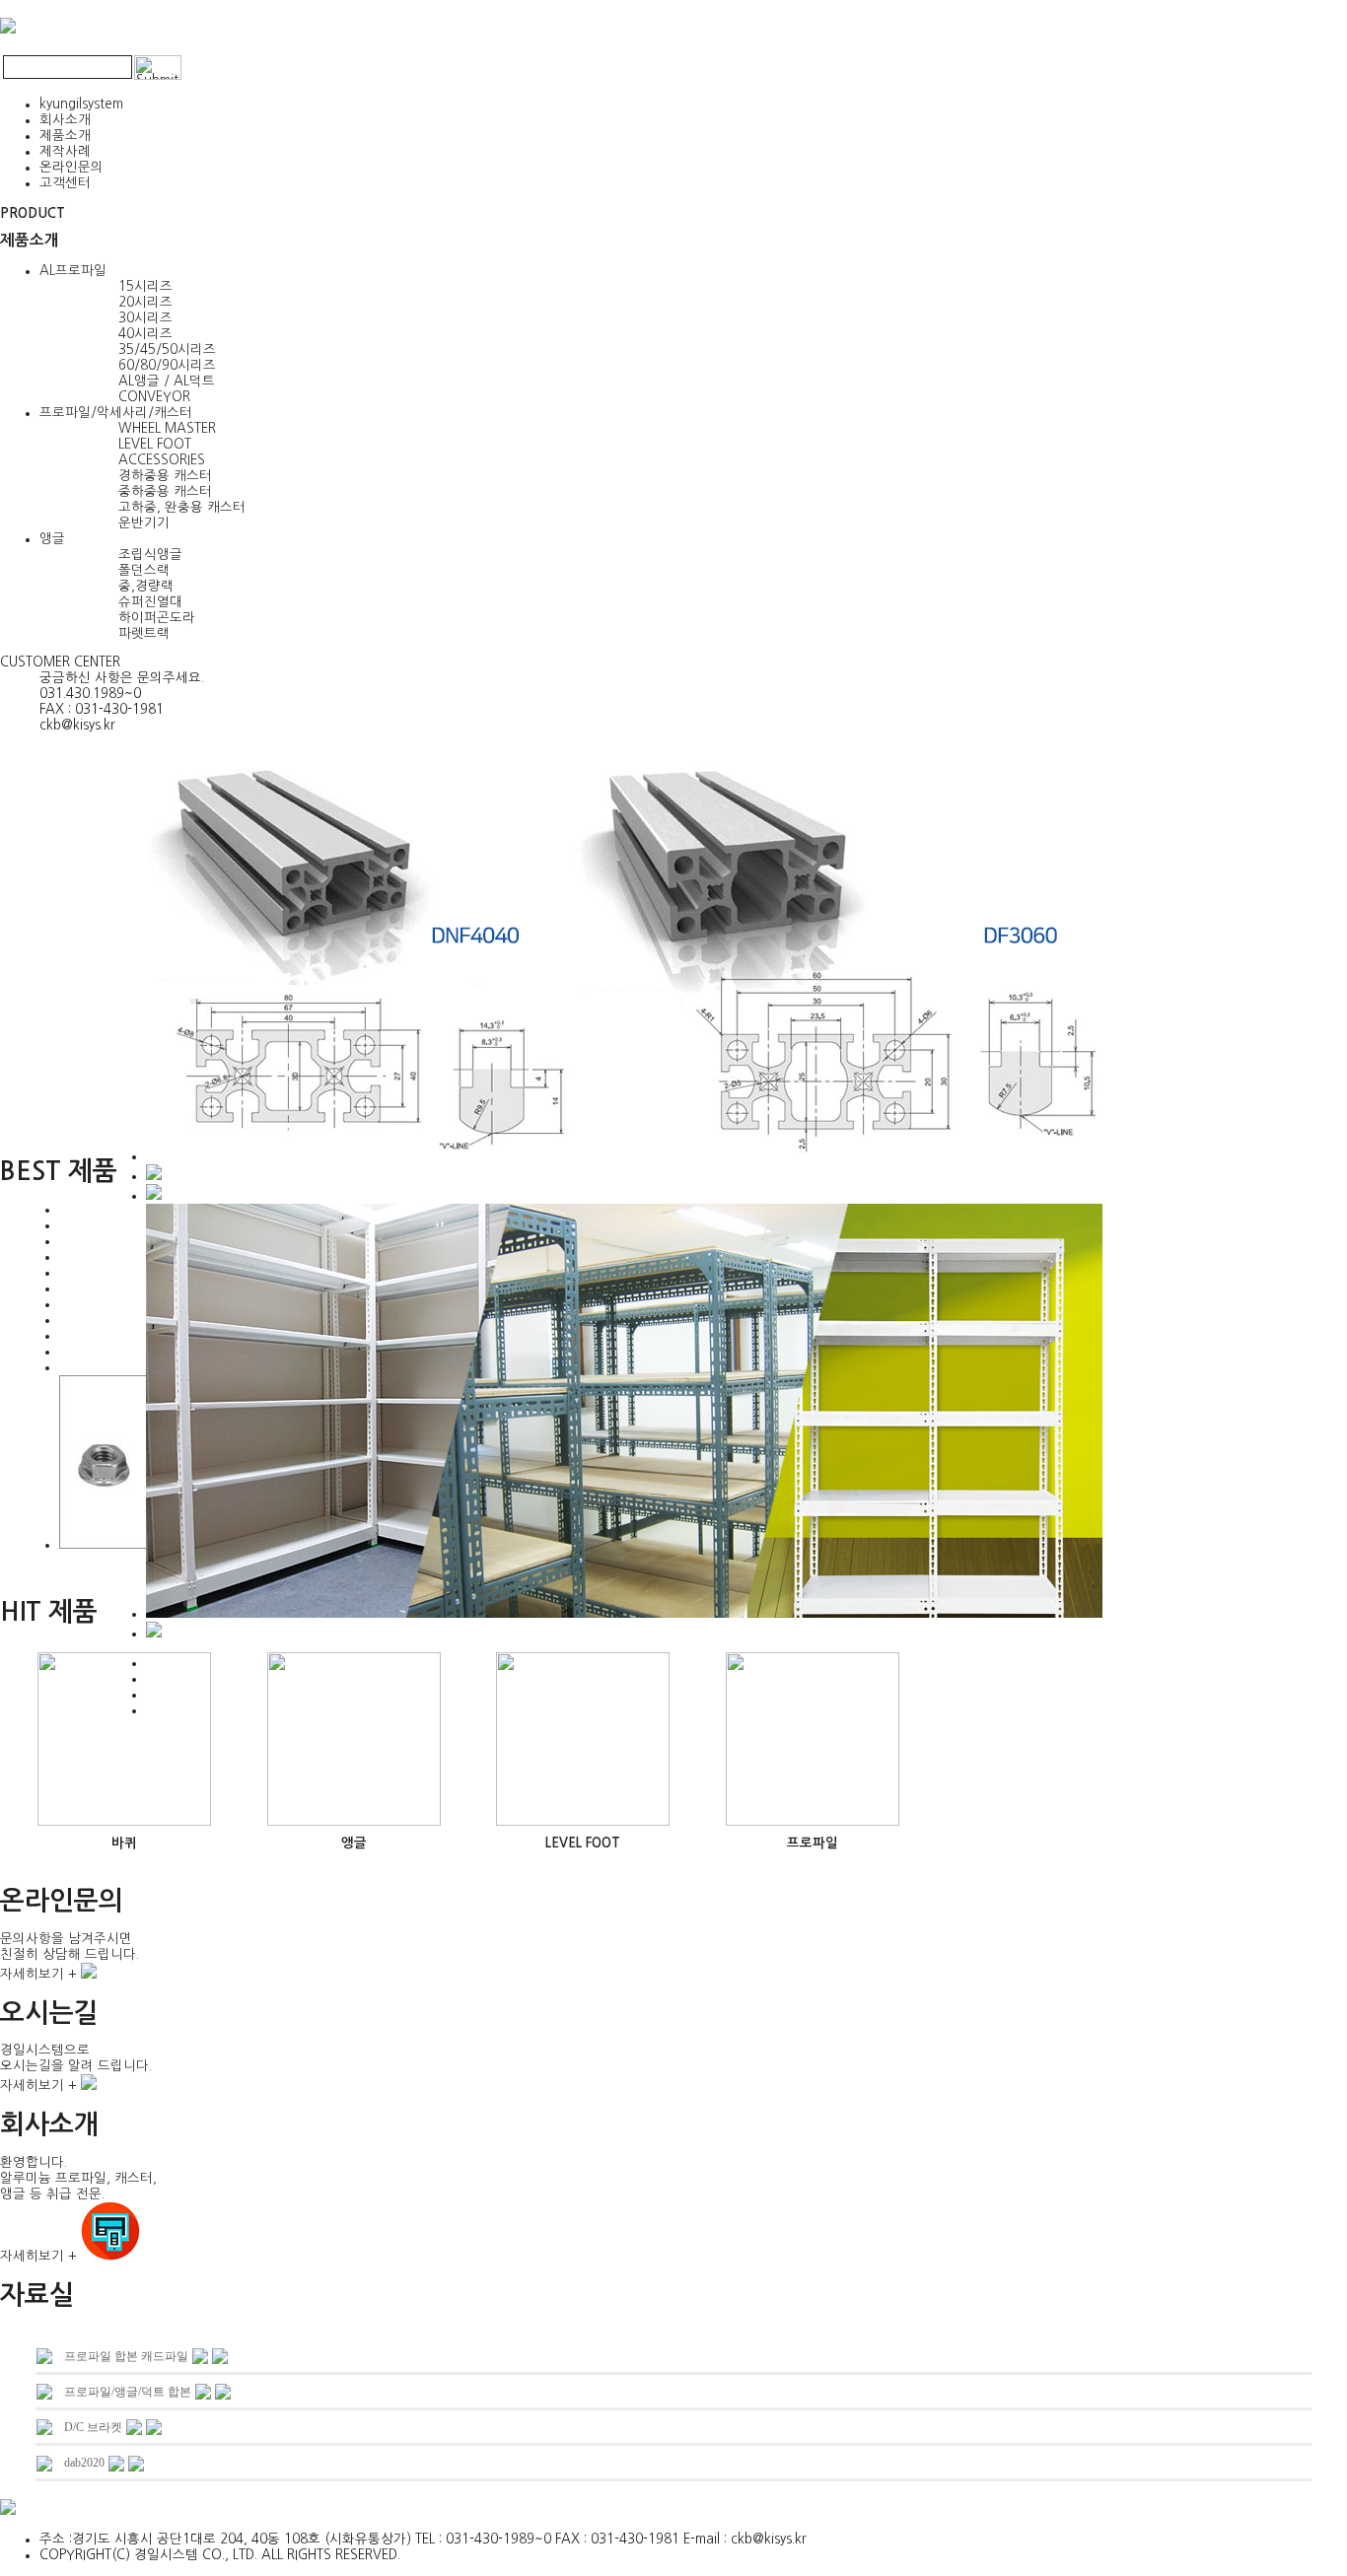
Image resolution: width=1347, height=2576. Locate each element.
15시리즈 (145, 286)
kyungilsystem (81, 104)
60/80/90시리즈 (167, 365)
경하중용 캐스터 (165, 476)
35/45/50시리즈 (167, 349)
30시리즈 (145, 318)
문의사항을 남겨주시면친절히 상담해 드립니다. (70, 1956)
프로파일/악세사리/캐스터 (116, 413)
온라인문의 (71, 167)
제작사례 (65, 151)
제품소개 (65, 136)
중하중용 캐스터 (165, 491)
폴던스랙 (144, 570)
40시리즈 (145, 334)
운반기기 (144, 523)
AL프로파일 (73, 271)
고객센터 (65, 183)
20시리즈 (145, 302)
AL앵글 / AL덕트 (167, 381)
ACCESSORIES (162, 460)
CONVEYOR (154, 397)
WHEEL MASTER (167, 428)
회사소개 (65, 120)
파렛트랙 (144, 633)
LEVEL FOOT (155, 444)
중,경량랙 (146, 586)
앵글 (52, 539)
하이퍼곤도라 (157, 618)
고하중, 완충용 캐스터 (182, 507)
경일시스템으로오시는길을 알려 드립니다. (76, 2068)
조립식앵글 (150, 555)
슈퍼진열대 (150, 602)
